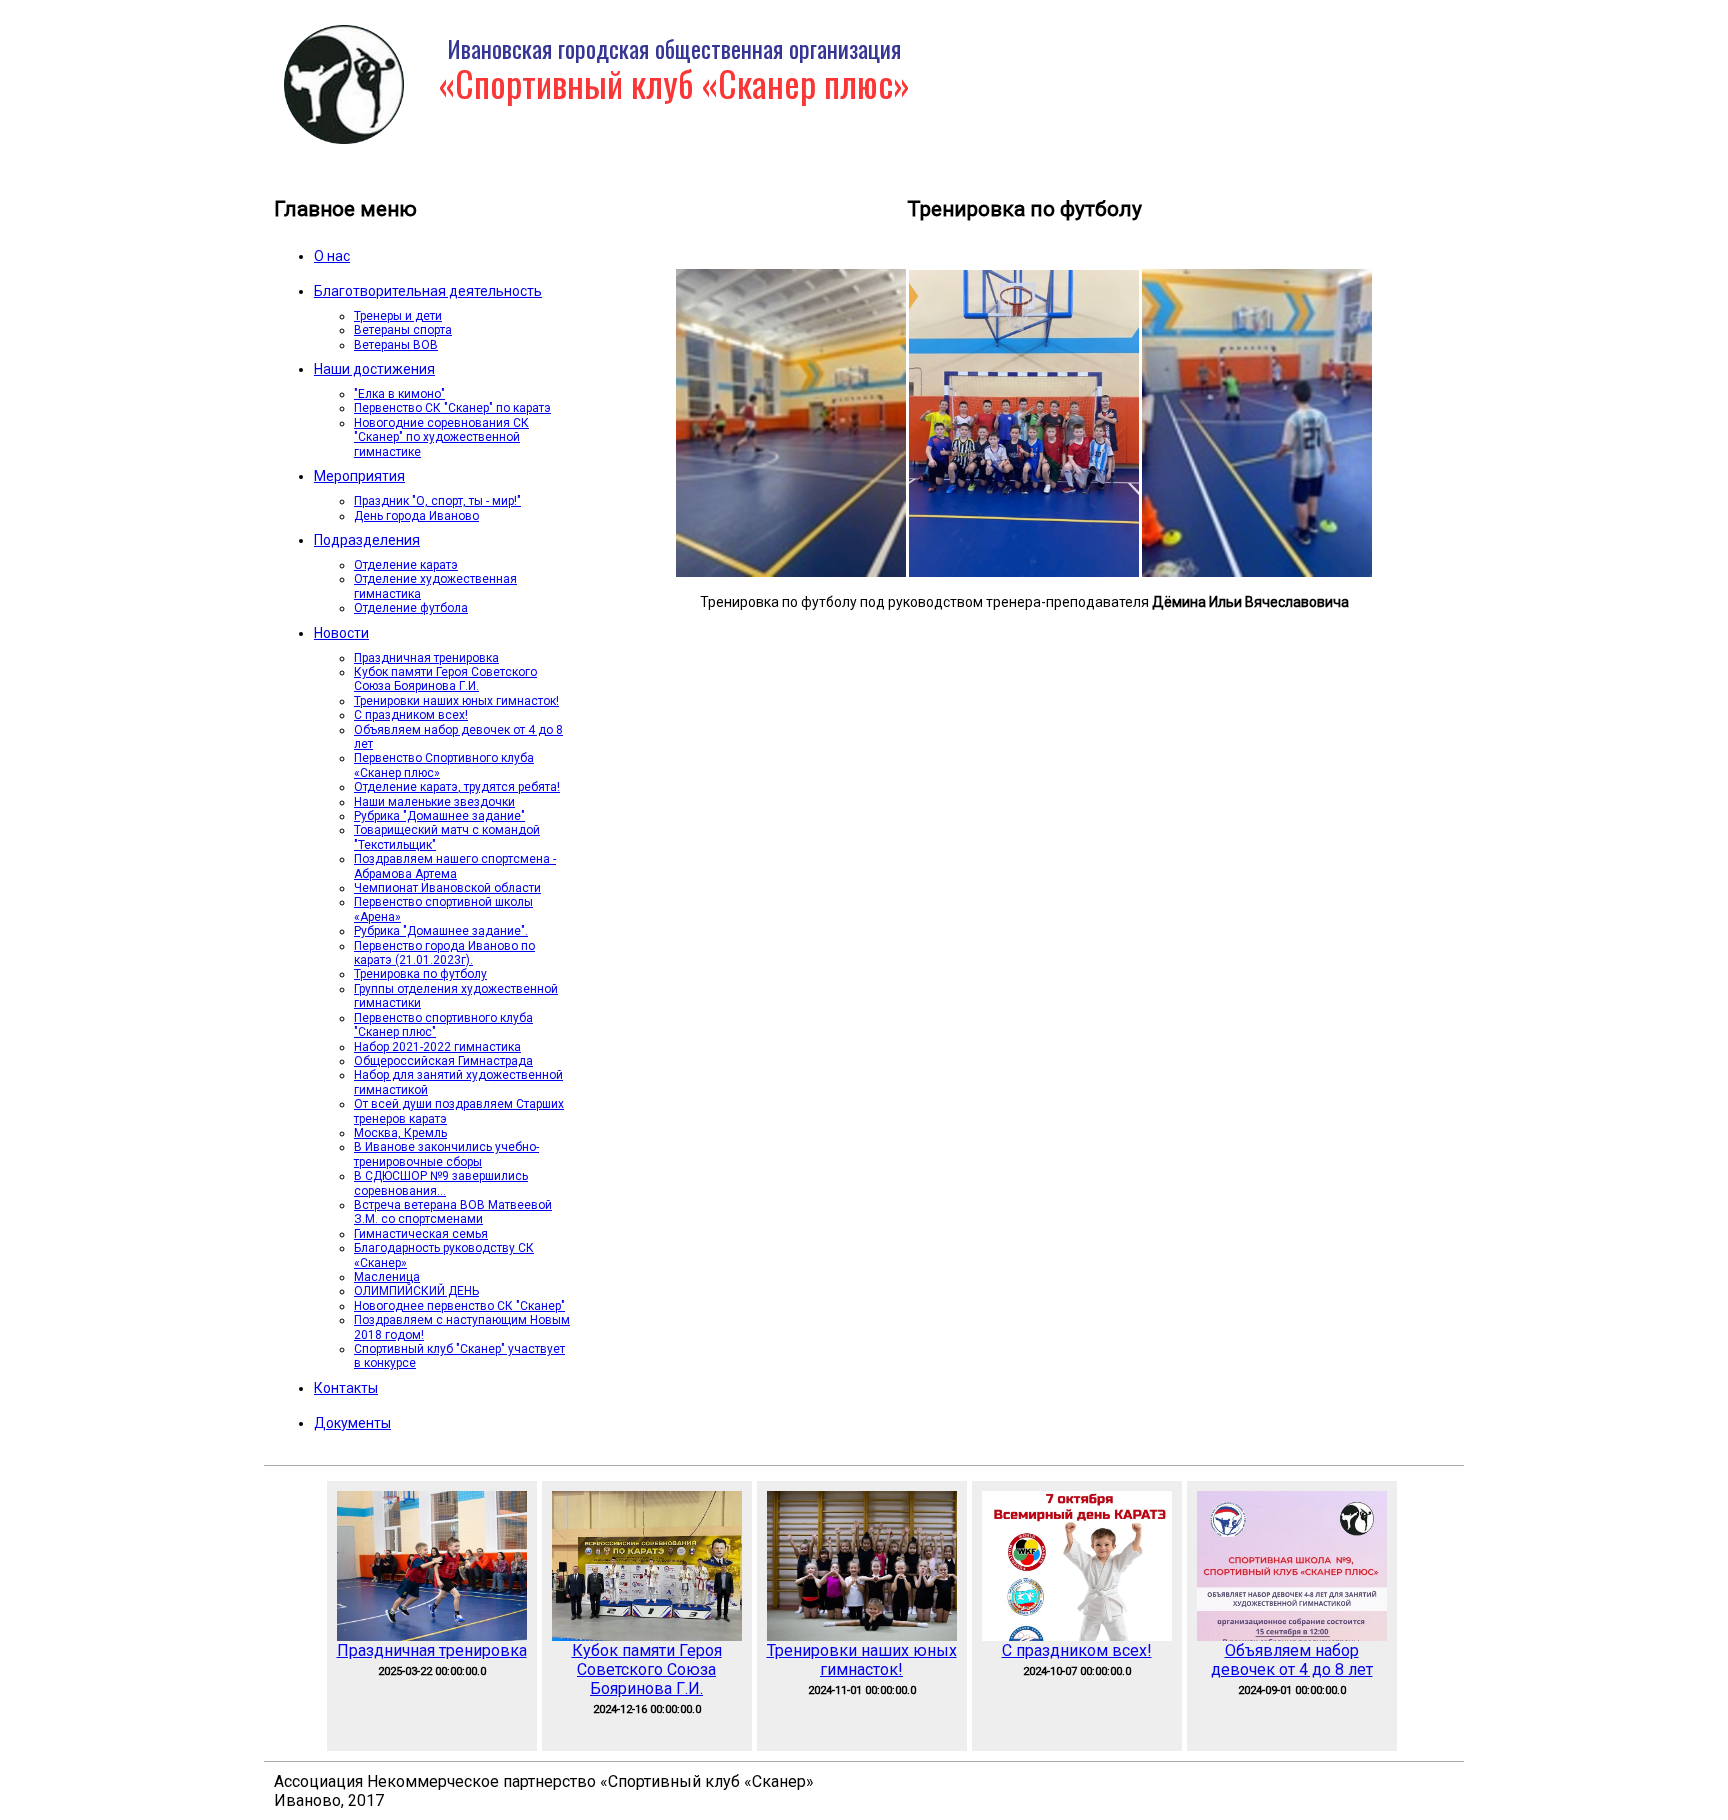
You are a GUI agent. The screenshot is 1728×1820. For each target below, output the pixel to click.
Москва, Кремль (400, 1133)
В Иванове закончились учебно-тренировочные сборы (446, 1154)
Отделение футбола (411, 608)
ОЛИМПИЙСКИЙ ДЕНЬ (416, 1291)
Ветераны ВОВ (396, 345)
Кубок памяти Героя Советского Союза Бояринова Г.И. (445, 679)
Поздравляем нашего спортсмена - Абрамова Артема (455, 866)
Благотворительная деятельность (428, 291)
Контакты (346, 1388)
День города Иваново (416, 516)
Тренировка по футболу (420, 974)
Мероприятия (359, 476)
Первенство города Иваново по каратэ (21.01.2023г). (444, 953)
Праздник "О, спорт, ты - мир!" (437, 501)
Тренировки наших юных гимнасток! (456, 701)
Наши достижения (374, 369)
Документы (352, 1423)
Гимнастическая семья (421, 1234)
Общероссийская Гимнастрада (443, 1061)
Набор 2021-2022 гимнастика (437, 1047)
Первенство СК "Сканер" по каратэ (452, 408)
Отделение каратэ (406, 565)
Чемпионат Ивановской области (447, 888)
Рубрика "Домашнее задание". (441, 931)
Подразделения (367, 540)
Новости (341, 633)
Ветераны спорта (403, 330)
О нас (332, 256)
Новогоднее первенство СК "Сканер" (459, 1306)
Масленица (387, 1277)
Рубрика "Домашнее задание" (439, 816)
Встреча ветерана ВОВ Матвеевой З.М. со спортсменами (453, 1212)
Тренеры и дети (398, 316)
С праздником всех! (411, 715)
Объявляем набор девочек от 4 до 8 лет (1292, 1660)
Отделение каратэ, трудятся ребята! (457, 787)
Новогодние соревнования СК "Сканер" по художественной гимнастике (441, 437)
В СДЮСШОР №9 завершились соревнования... (441, 1183)
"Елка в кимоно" (399, 394)
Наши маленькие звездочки (434, 802)
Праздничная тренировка (426, 658)
